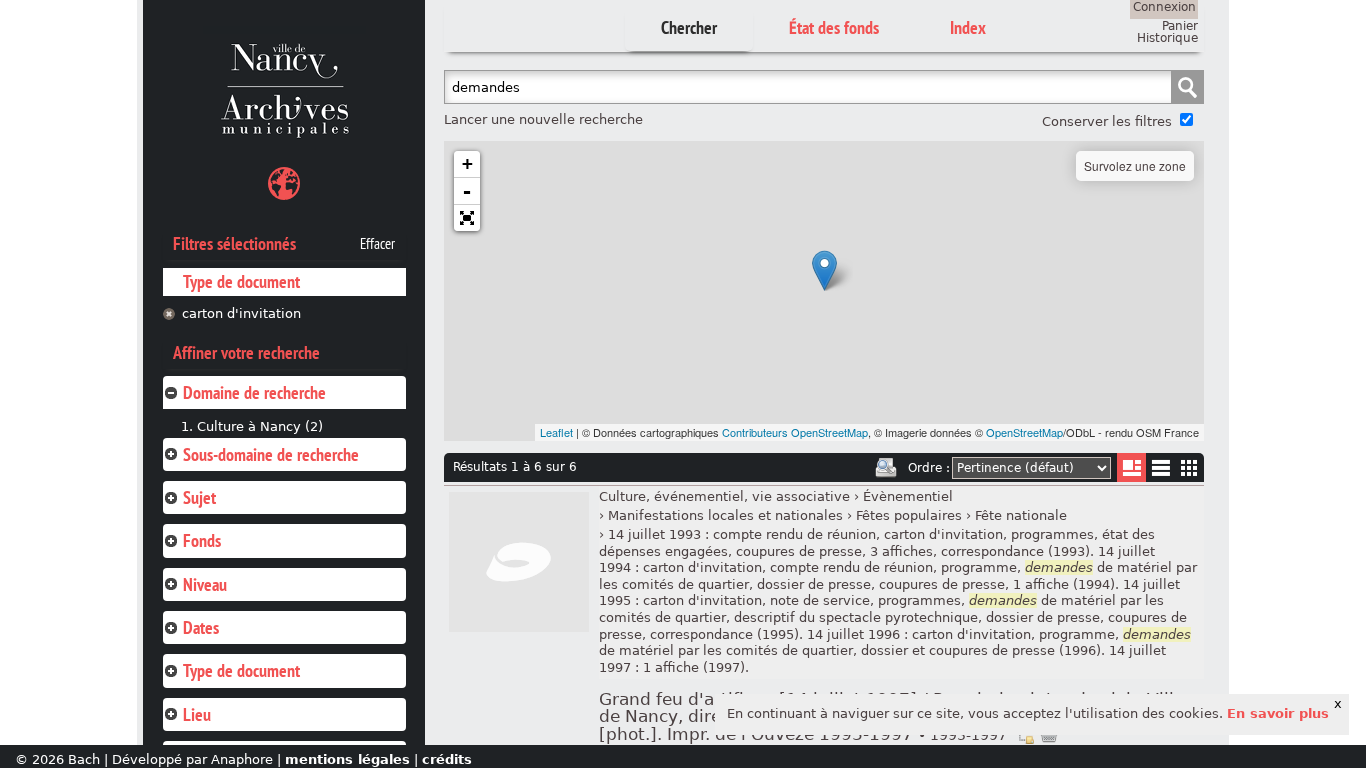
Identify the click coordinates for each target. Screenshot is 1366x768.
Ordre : (929, 468)
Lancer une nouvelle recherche (543, 119)
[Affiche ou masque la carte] (284, 186)
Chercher (689, 27)
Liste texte (1160, 471)
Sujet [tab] (199, 497)
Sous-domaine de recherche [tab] (271, 454)
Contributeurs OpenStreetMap (795, 432)
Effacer (377, 244)
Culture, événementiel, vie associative (724, 496)
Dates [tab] (201, 627)
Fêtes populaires (909, 515)
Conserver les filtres (1107, 121)
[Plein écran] (467, 218)
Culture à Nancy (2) (260, 426)
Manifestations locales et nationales (725, 515)
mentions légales (347, 759)
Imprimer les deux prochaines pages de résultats (886, 468)
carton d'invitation (241, 313)
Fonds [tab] (202, 540)
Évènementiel (908, 496)
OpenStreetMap (1024, 432)
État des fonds (834, 27)
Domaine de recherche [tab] (254, 392)
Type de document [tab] (241, 670)
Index (968, 27)
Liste (1131, 467)
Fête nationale (1021, 515)
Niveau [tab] (205, 584)
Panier (1180, 26)
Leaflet (556, 432)
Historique (1167, 38)
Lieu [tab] (197, 714)
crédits (447, 759)
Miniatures (1189, 467)
